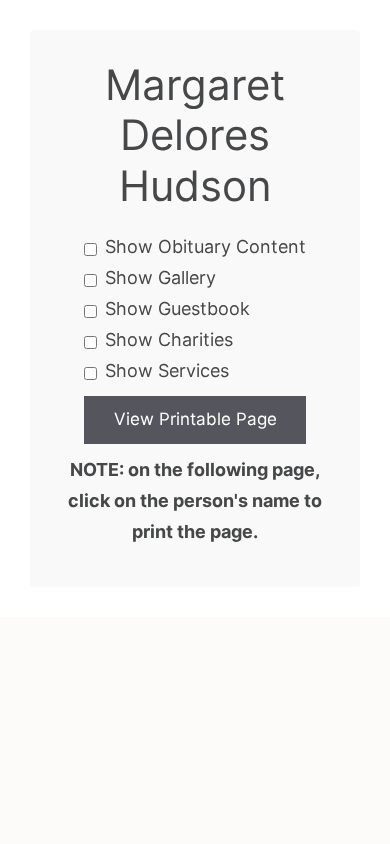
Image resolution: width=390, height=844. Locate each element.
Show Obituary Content (205, 246)
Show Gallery (160, 277)
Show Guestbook (177, 308)
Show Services (167, 370)
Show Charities (169, 339)
